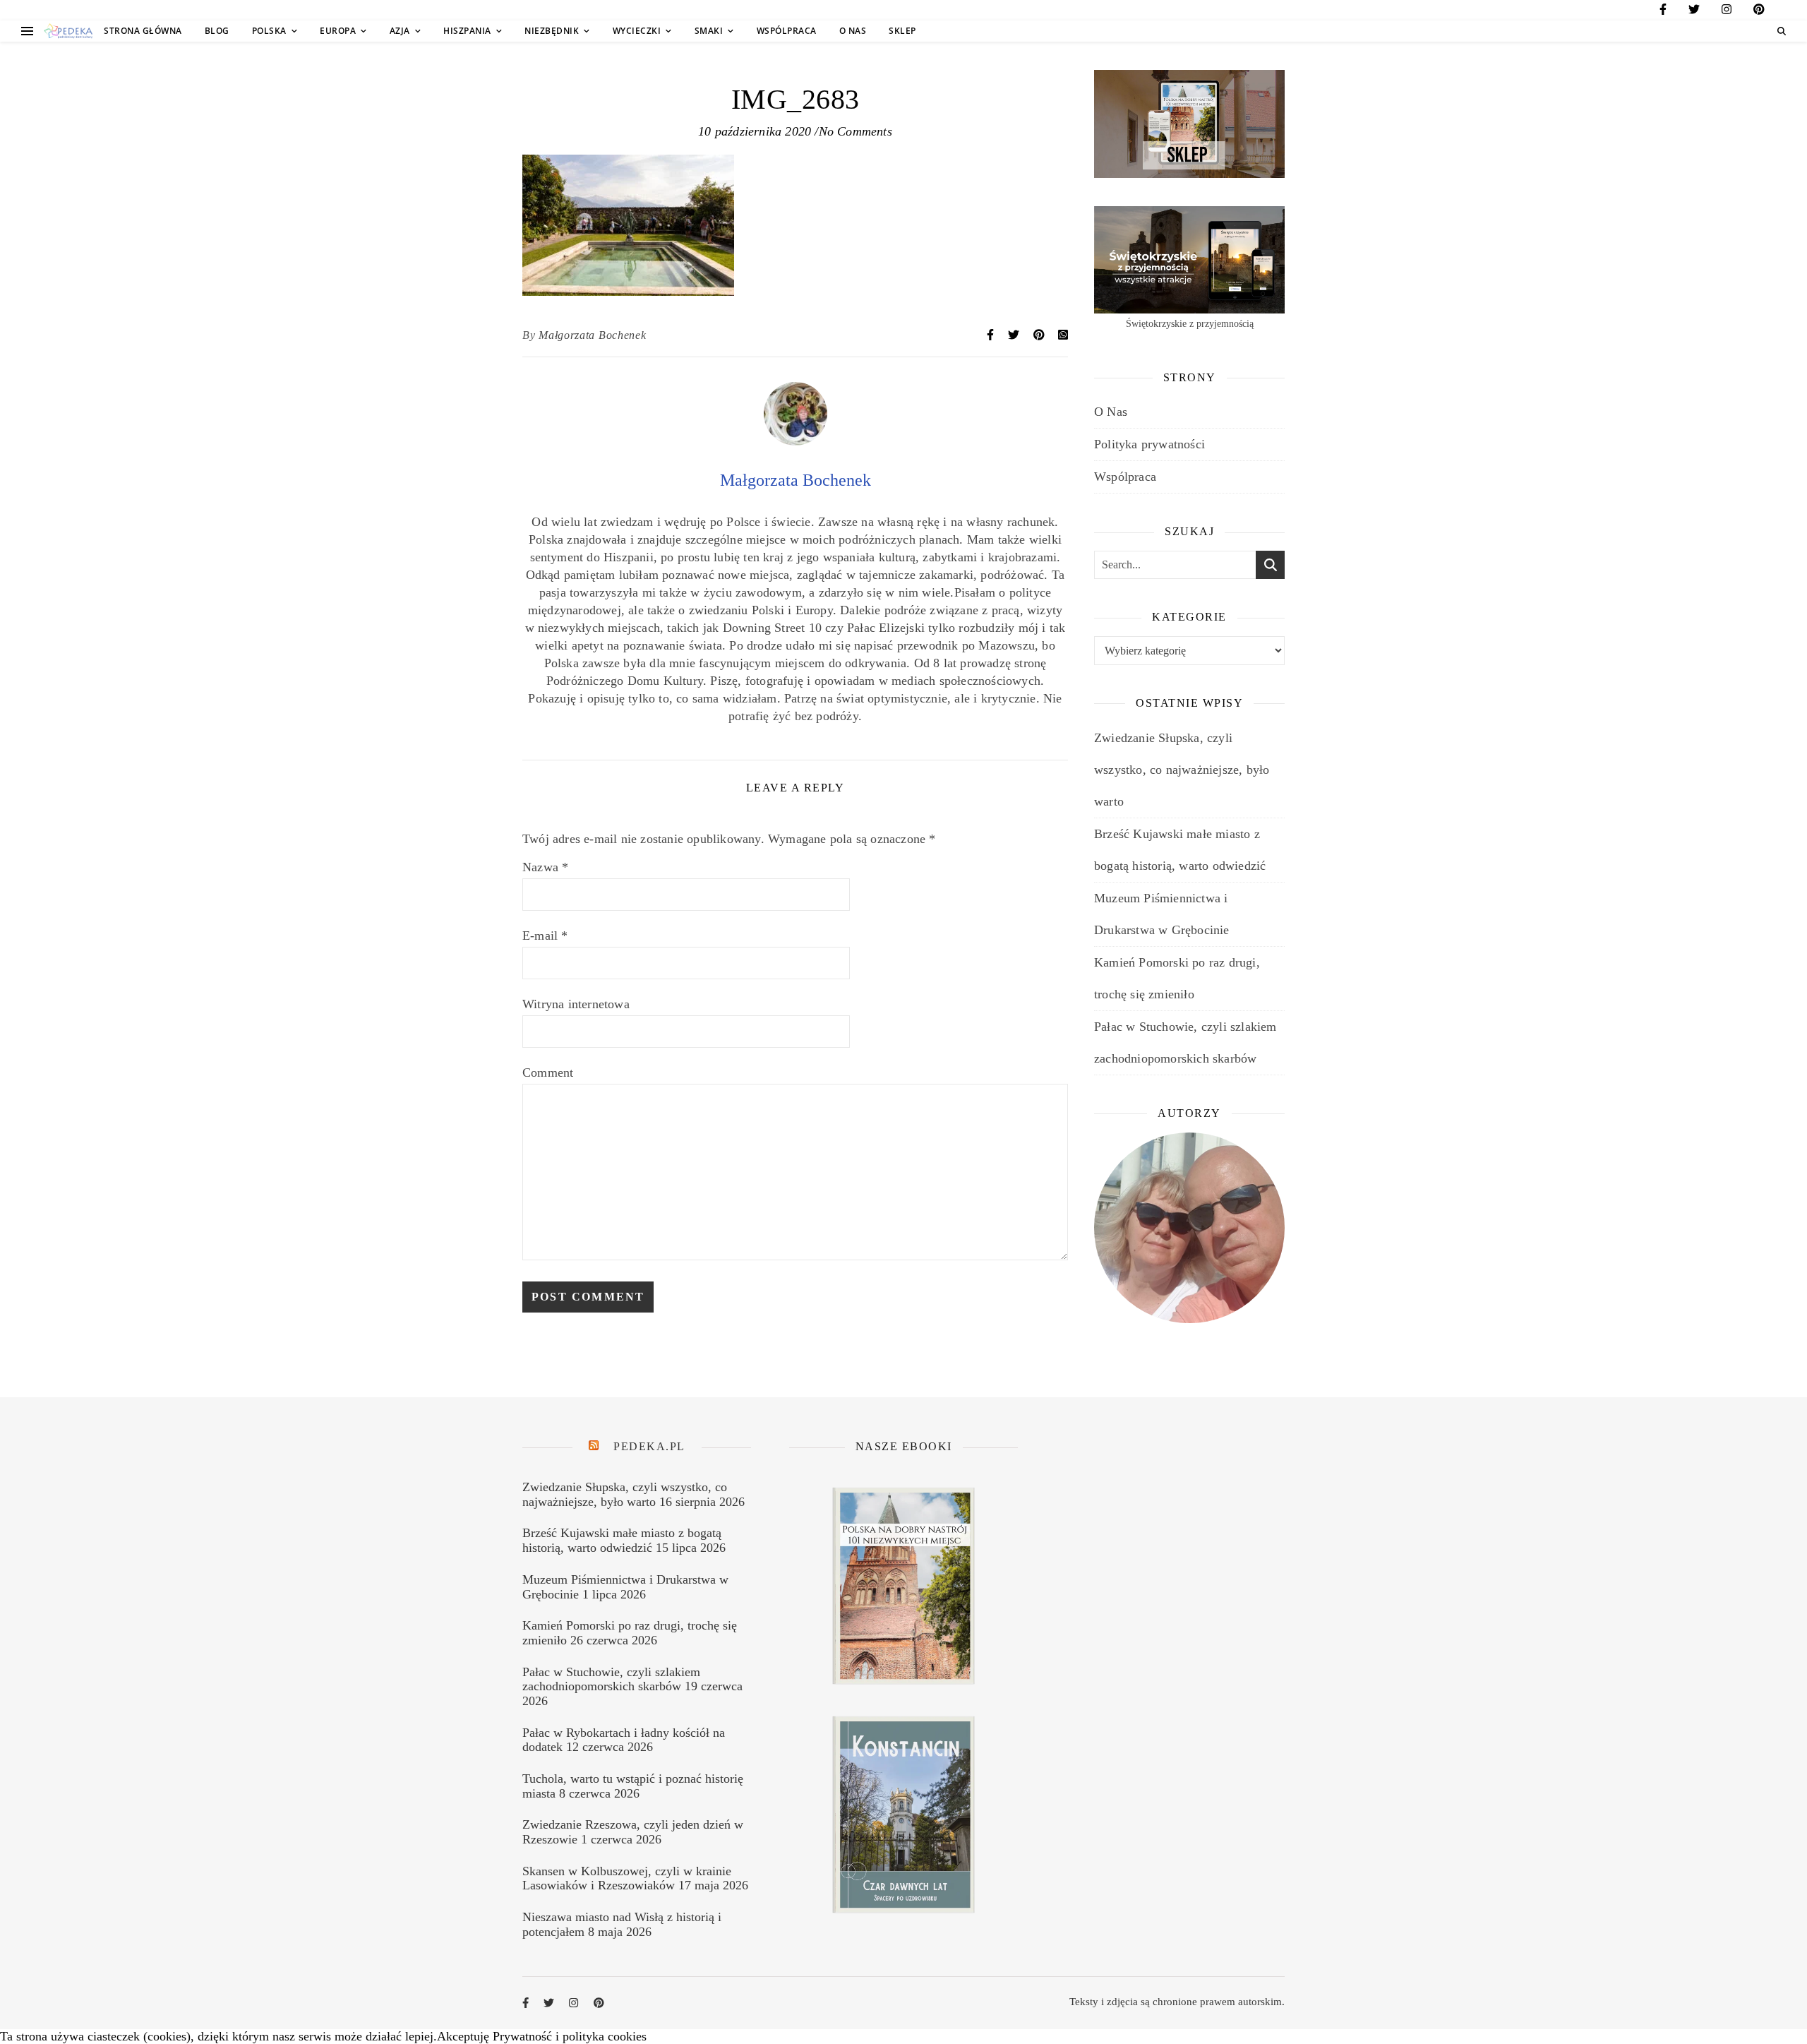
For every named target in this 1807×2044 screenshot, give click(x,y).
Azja (400, 31)
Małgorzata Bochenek (592, 335)
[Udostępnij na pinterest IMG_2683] (1040, 335)
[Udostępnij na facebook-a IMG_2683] (992, 335)
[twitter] (1694, 12)
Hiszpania (467, 31)
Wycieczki (637, 31)
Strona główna (143, 31)
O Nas (853, 31)
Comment (548, 1072)
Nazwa (545, 867)
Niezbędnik (552, 31)
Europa (338, 31)
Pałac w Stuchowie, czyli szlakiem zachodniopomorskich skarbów (611, 1679)
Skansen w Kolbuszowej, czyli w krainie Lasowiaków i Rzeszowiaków (627, 1878)
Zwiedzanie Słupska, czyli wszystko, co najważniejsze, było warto (1182, 770)
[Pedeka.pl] (68, 31)
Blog (217, 31)
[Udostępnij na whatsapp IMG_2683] (1063, 335)
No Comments (856, 131)
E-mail (545, 936)
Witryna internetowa (576, 1004)
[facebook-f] (1663, 12)
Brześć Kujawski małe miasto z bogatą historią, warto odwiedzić (622, 1540)
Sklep (902, 31)
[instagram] (1727, 12)
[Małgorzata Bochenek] (796, 441)
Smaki (709, 31)
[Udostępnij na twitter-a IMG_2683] (1015, 335)
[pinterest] (1759, 12)
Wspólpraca (787, 31)
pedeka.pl (649, 1446)
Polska (269, 31)
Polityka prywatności (1149, 444)
